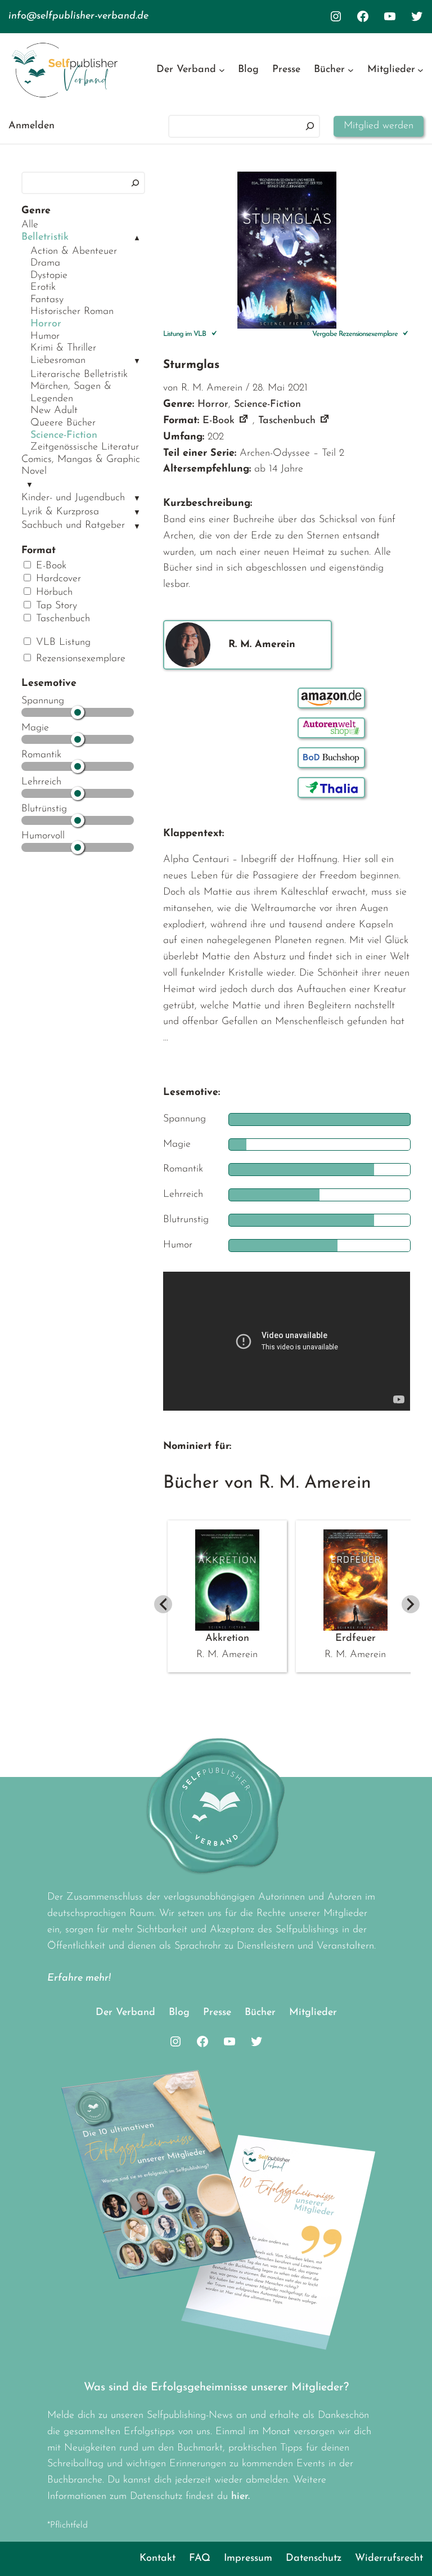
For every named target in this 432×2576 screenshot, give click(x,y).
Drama (45, 263)
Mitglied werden (379, 126)
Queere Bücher (63, 423)
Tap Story (55, 606)
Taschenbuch (61, 619)
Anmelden (31, 126)
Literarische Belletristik (79, 375)
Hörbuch (53, 593)
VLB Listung (62, 643)
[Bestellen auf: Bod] (331, 758)
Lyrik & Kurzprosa (60, 512)
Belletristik (45, 237)
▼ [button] (137, 362)
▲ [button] (137, 238)
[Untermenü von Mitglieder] (420, 70)
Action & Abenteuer (74, 252)
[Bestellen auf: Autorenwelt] (331, 728)
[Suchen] (310, 126)
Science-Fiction (64, 436)
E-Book (49, 566)
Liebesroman (58, 361)
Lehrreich (41, 782)
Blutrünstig (44, 809)
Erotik (43, 288)
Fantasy (47, 300)
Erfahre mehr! (79, 1978)
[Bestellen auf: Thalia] (331, 787)
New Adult (54, 411)
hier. (240, 2497)
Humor (45, 336)
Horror (46, 324)
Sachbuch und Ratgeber (73, 526)
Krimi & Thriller (63, 348)
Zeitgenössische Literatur (85, 447)
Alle (30, 225)
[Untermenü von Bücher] (351, 70)
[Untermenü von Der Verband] (222, 70)
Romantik (41, 755)
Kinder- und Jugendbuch (73, 498)
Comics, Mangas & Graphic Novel (81, 466)
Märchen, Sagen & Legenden (71, 393)
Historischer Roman (72, 312)
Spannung (43, 701)
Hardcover (57, 579)
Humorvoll (43, 836)
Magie (35, 728)
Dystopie (49, 276)
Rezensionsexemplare (79, 659)
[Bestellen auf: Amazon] (331, 698)
